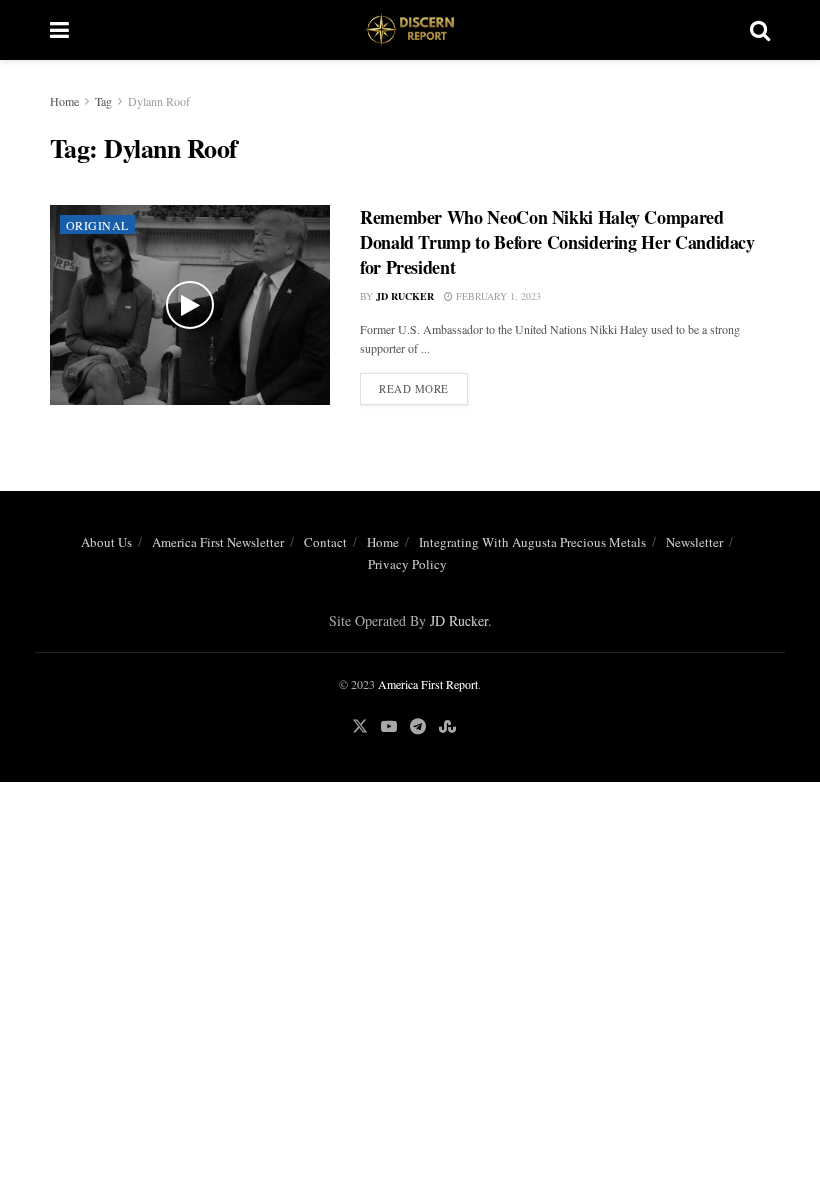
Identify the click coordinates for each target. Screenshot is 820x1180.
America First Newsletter (218, 542)
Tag (103, 101)
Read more (423, 388)
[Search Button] (760, 30)
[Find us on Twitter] (360, 726)
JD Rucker (405, 296)
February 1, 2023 (497, 296)
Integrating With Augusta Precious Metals (532, 542)
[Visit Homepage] (409, 30)
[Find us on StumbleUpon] (447, 726)
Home (64, 101)
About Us (106, 542)
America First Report (428, 684)
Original (97, 225)
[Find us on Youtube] (389, 726)
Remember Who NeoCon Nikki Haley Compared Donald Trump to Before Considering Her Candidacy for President (557, 242)
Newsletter (694, 542)
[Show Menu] (59, 30)
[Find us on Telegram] (418, 726)
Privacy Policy (407, 564)
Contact (325, 542)
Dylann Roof (159, 101)
